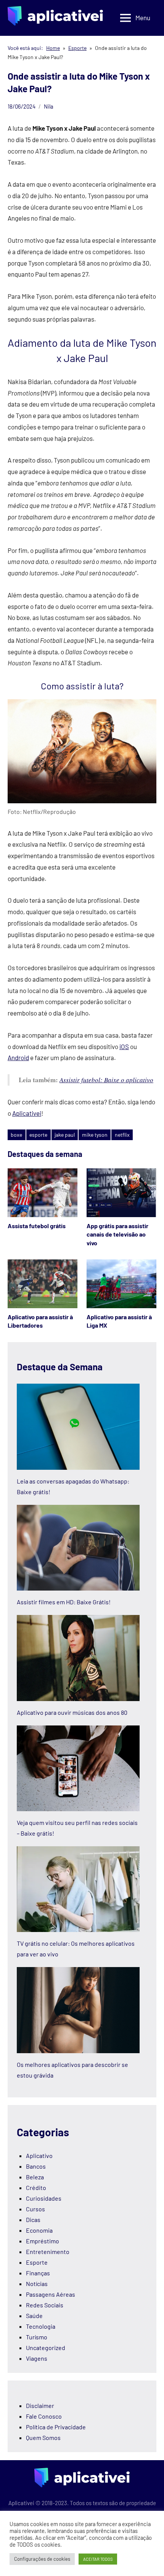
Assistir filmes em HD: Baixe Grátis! (64, 1602)
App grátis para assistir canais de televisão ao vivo (117, 1234)
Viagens (37, 2358)
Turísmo (37, 2337)
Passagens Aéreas (51, 2294)
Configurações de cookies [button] (42, 2559)
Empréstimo (43, 2241)
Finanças (38, 2273)
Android (18, 1057)
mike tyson (95, 1135)
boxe (16, 1135)
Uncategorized (46, 2348)
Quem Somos (43, 2437)
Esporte (37, 2262)
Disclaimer (40, 2405)
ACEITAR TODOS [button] (98, 2559)
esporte (38, 1135)
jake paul (65, 1135)
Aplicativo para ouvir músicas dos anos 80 (72, 1712)
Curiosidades (44, 2198)
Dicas (33, 2220)
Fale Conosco (44, 2416)
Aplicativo (39, 2155)
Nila (49, 106)
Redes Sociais (45, 2305)
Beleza (35, 2177)
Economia (39, 2230)
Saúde (34, 2316)
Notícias (37, 2284)
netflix (122, 1135)
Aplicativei (27, 1113)
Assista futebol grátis (37, 1226)
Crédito (36, 2188)
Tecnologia (41, 2326)
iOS (124, 1046)
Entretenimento (48, 2252)
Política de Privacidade (56, 2427)
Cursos (35, 2209)
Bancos (36, 2166)
